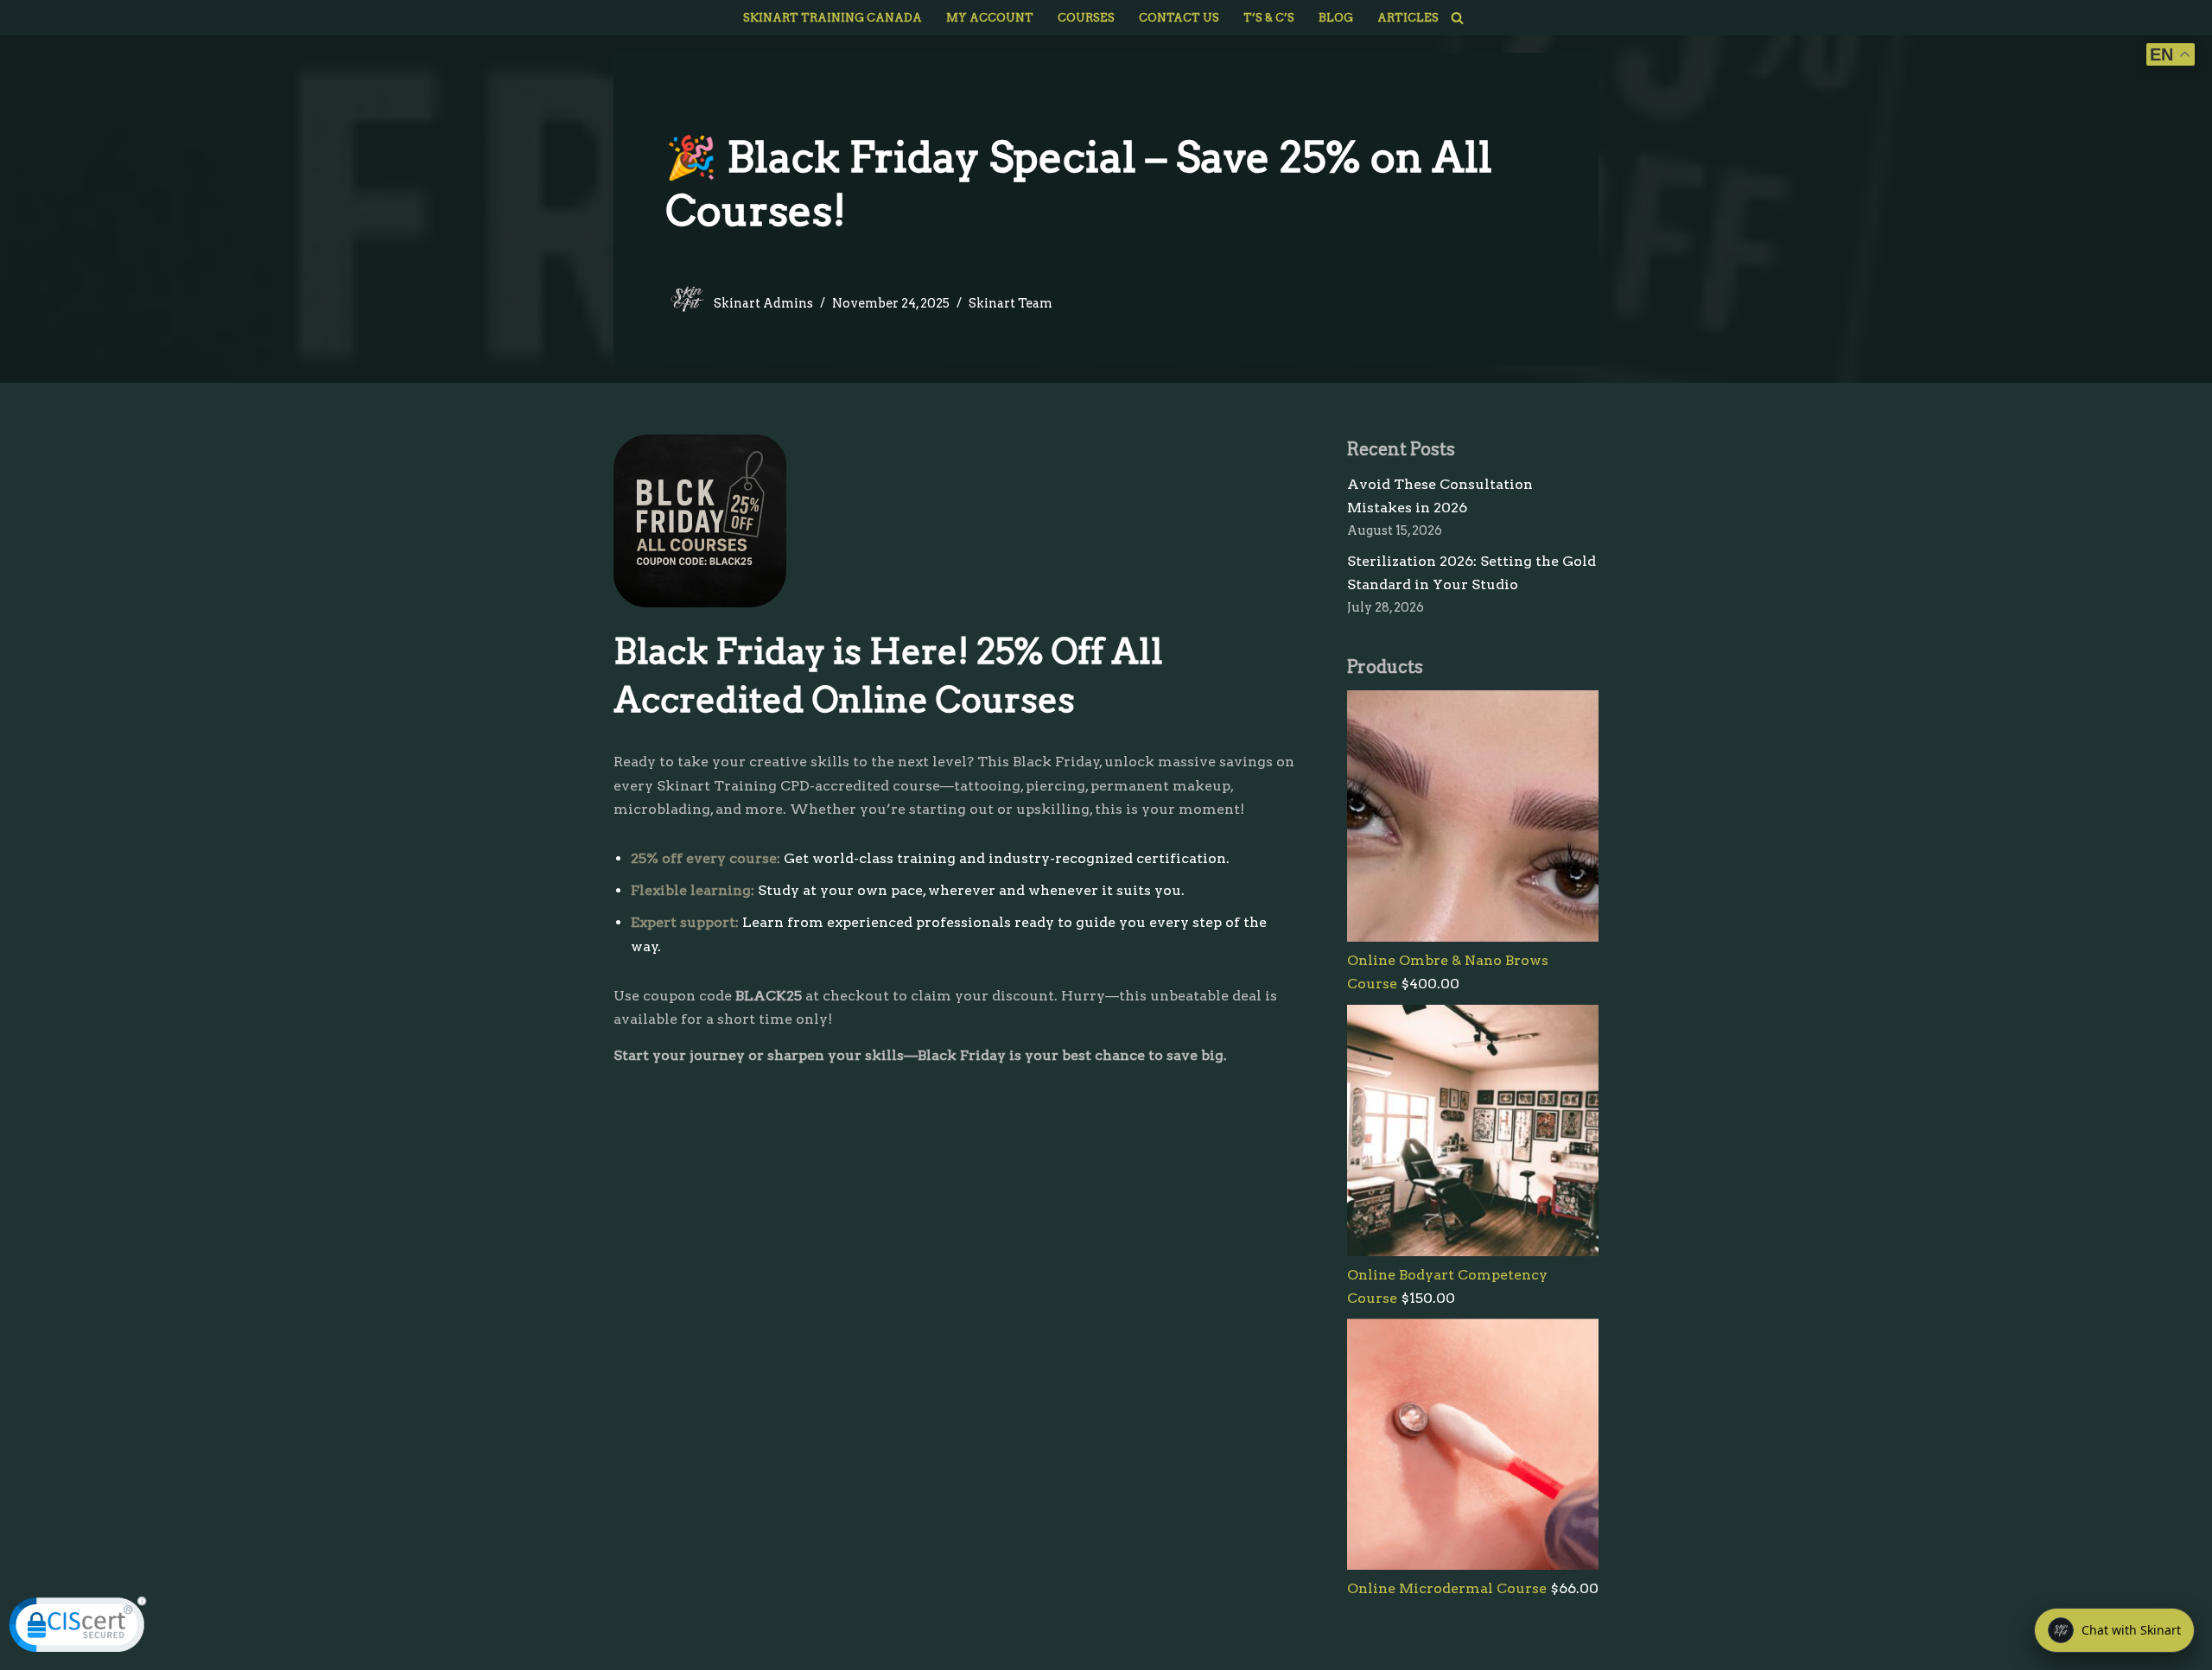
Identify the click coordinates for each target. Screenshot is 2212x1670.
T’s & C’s (1269, 18)
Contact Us (1179, 18)
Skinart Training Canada (833, 18)
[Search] (1457, 18)
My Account (990, 18)
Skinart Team (1011, 303)
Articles (1408, 18)
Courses (1086, 18)
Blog (1336, 18)
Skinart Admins (763, 303)
